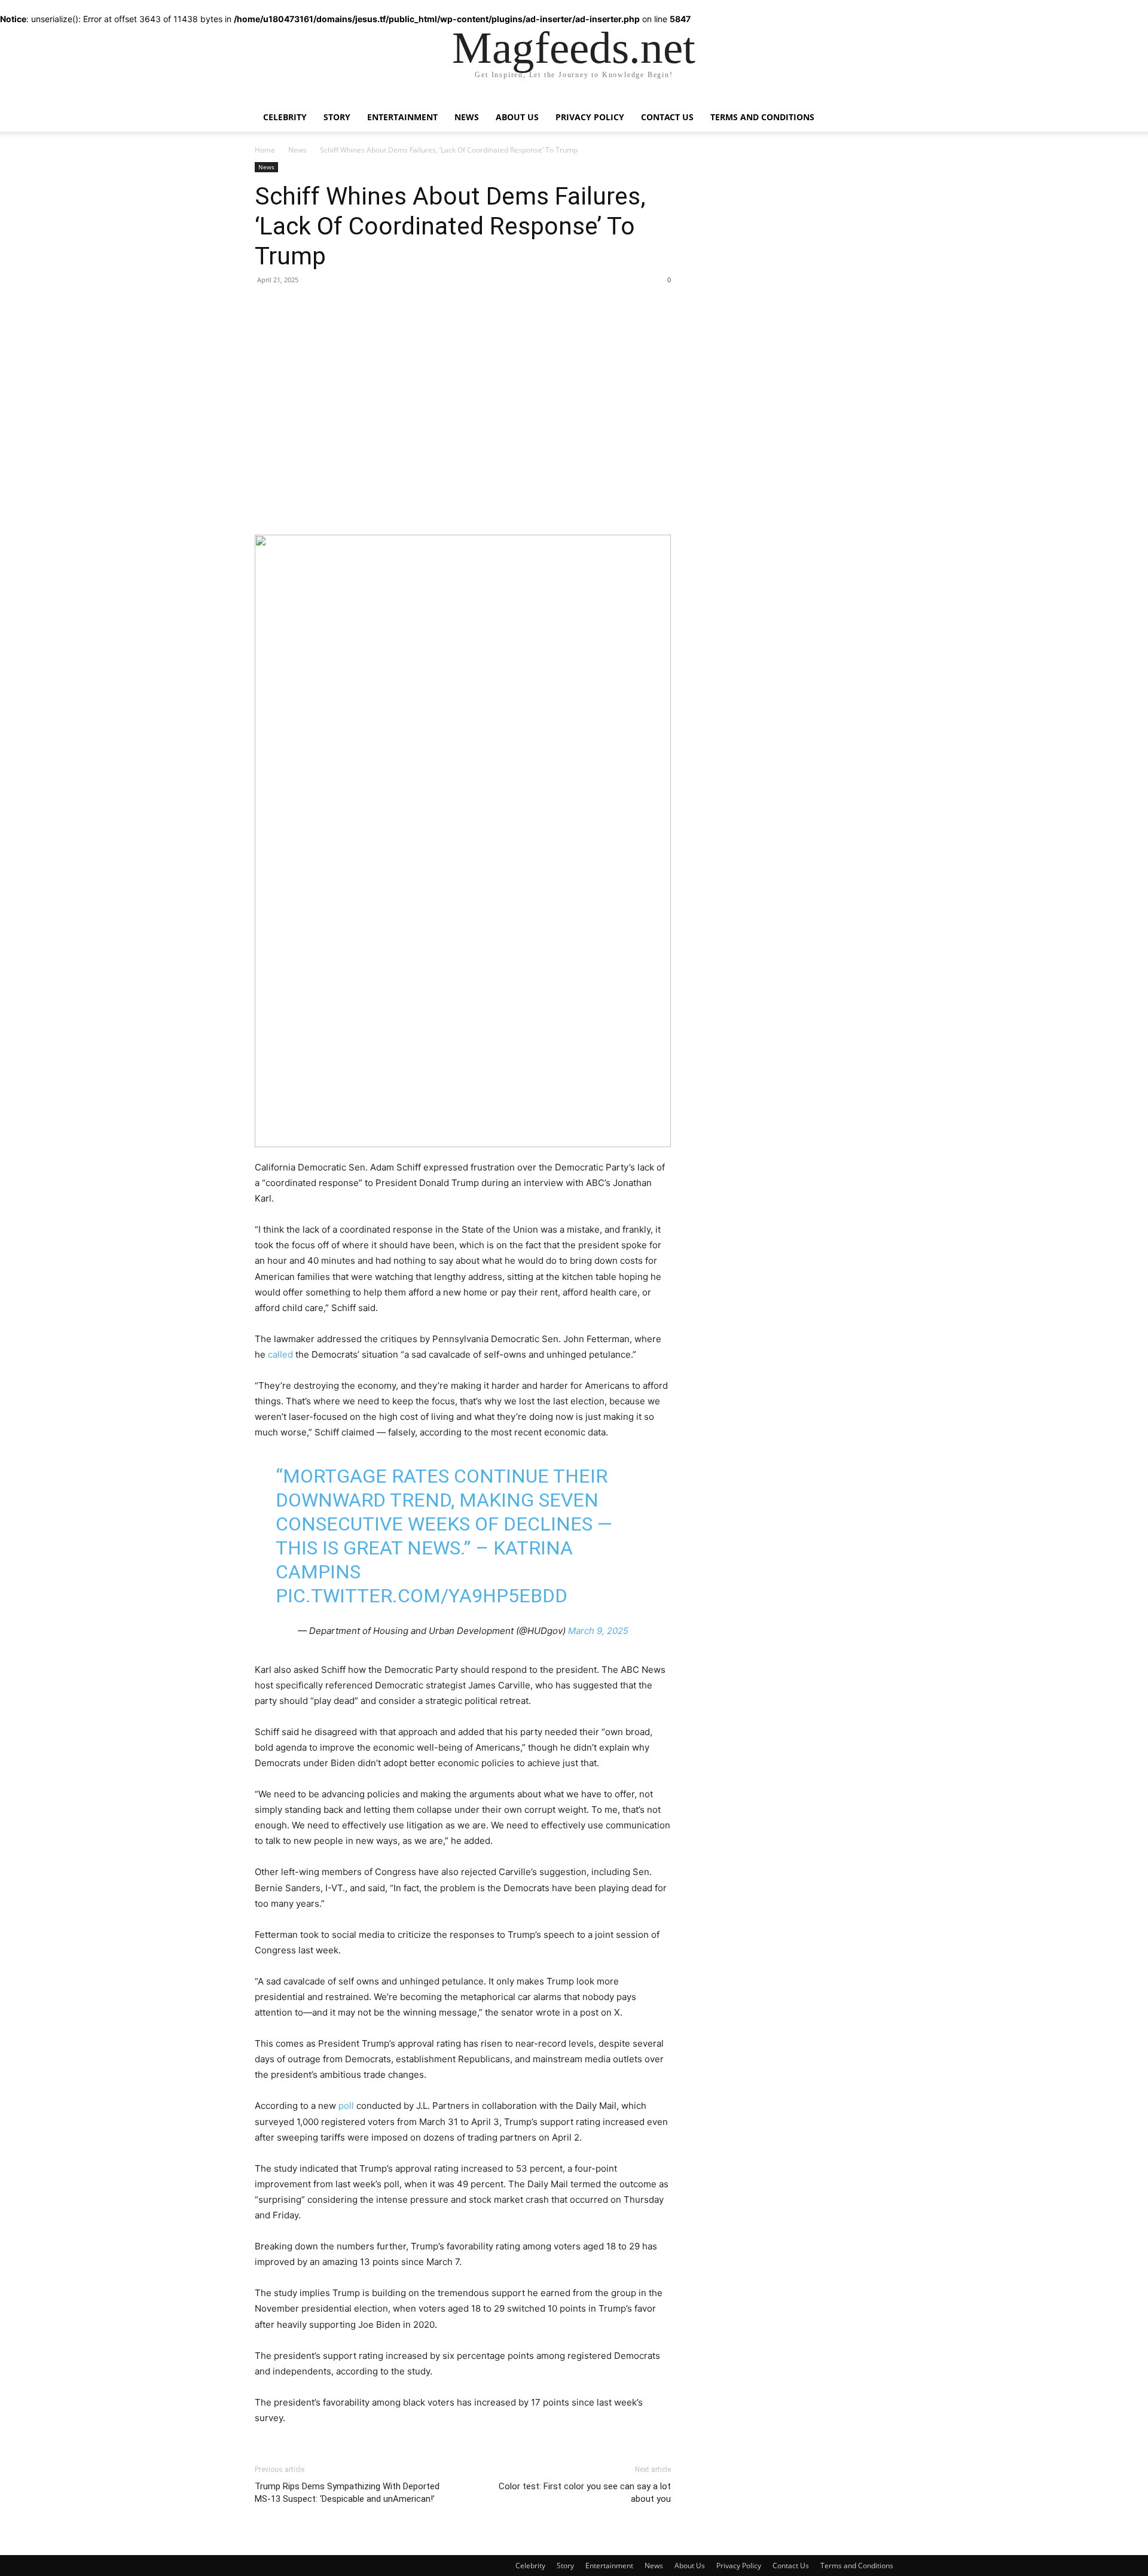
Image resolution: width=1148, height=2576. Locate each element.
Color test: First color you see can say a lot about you (585, 2493)
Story (337, 117)
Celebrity (285, 117)
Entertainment (402, 117)
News (467, 117)
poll (346, 2106)
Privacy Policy (590, 117)
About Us (517, 117)
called (280, 1354)
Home (265, 150)
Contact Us (667, 117)
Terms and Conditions (762, 117)
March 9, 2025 (598, 1631)
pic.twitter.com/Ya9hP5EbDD (422, 1596)
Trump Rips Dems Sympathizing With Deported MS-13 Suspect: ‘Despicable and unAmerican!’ (347, 2493)
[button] (879, 109)
